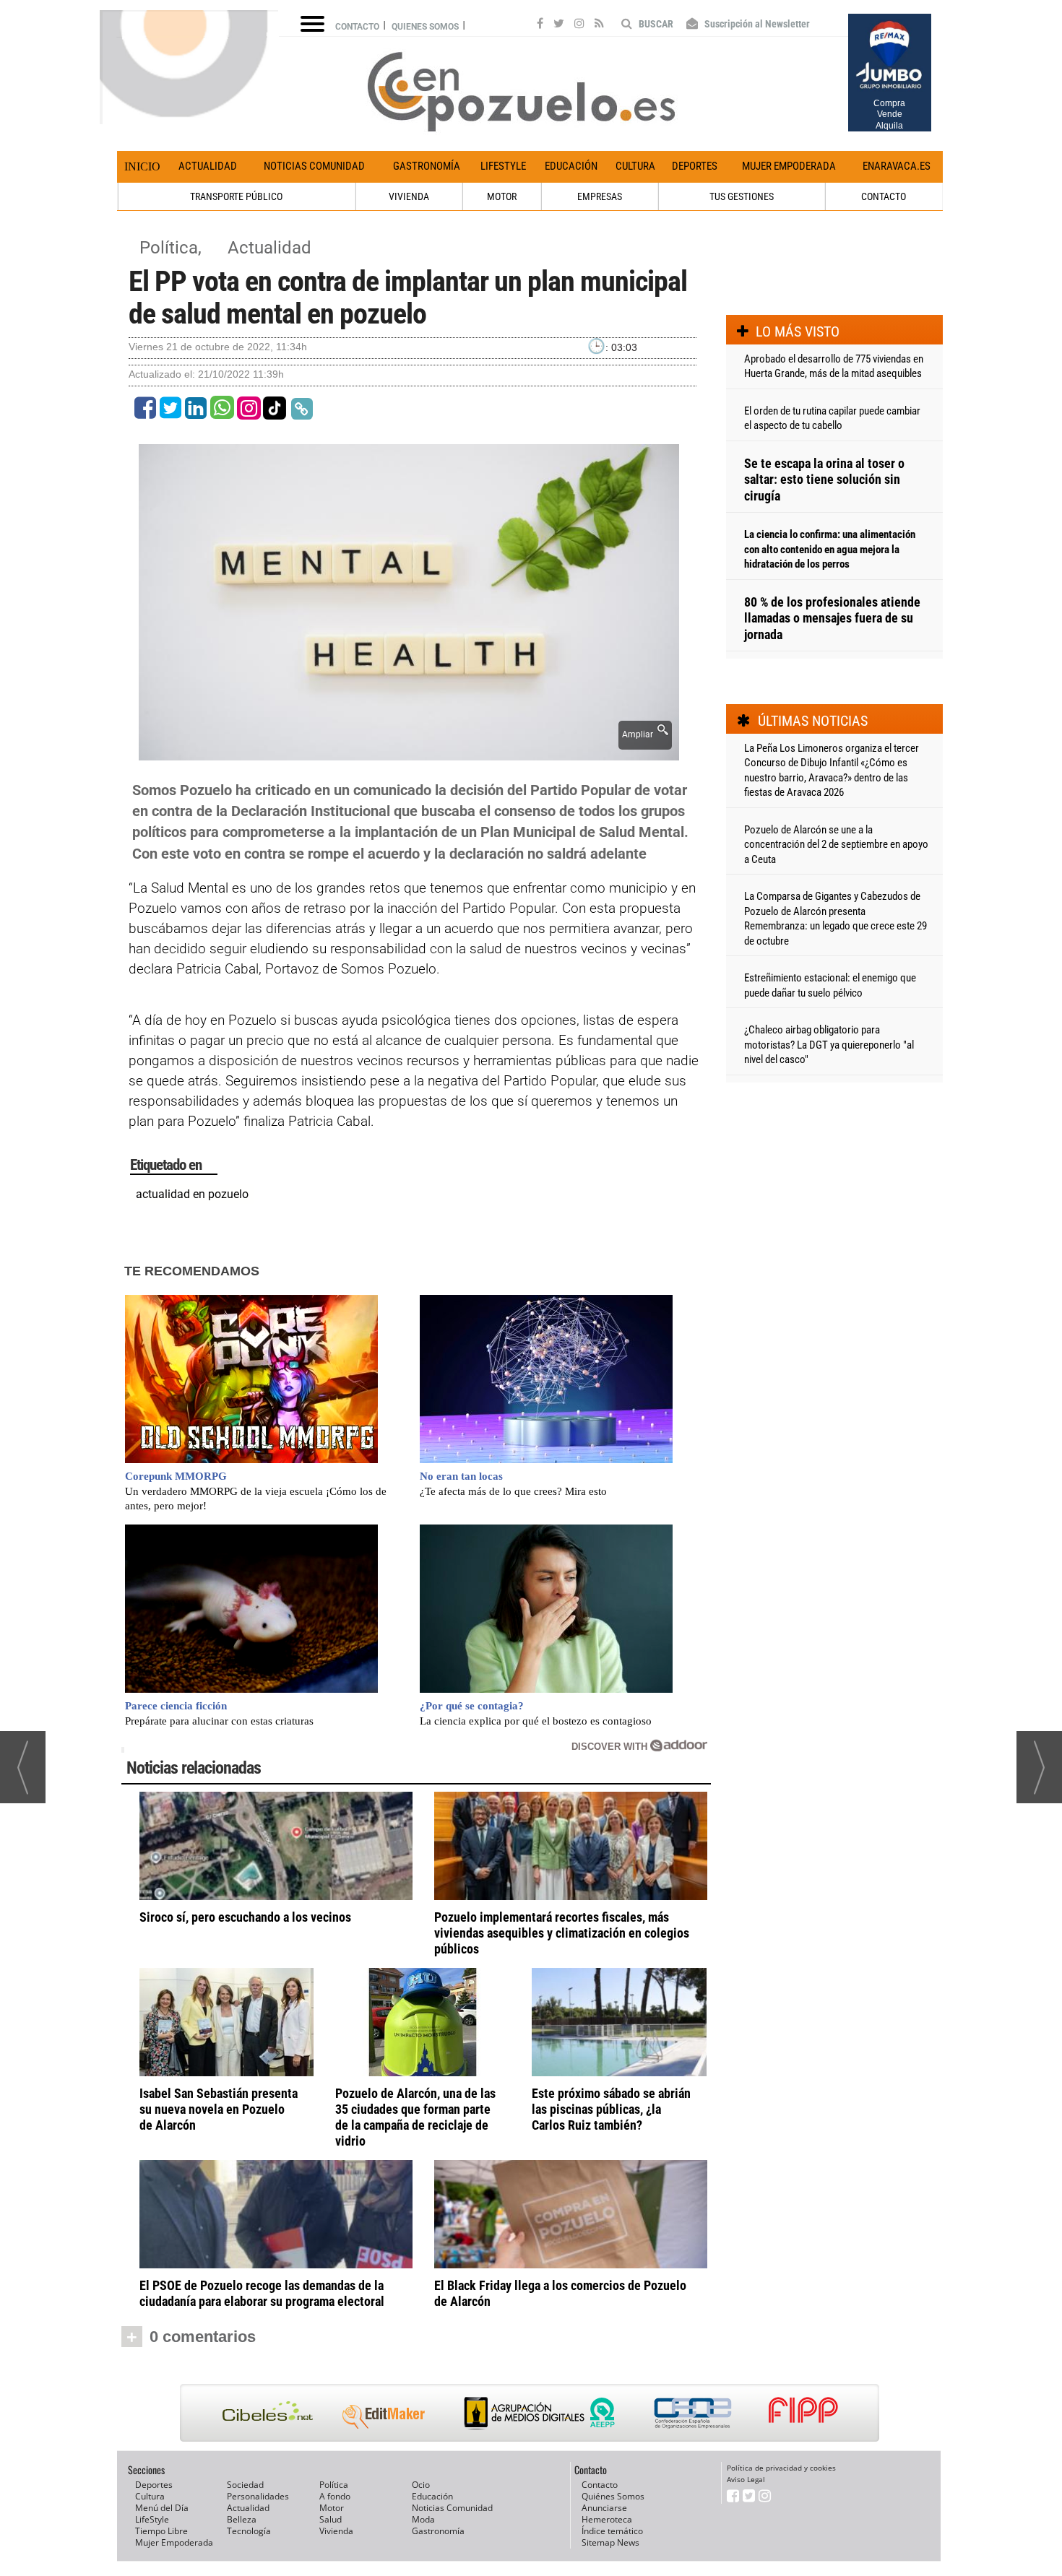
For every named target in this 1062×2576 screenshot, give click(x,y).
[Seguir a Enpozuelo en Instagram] (579, 25)
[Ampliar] (409, 752)
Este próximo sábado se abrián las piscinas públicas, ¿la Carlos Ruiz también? (611, 2109)
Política (334, 2485)
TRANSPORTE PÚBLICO (236, 196)
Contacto (357, 27)
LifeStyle (503, 166)
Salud (331, 2519)
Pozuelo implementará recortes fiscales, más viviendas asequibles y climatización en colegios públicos (562, 1933)
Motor (332, 2508)
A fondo (335, 2496)
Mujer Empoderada (789, 166)
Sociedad (245, 2485)
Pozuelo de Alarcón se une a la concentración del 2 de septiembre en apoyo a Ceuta (836, 845)
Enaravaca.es (897, 166)
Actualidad (208, 166)
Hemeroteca (607, 2519)
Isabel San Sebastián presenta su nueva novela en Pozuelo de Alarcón (219, 2109)
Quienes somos (425, 27)
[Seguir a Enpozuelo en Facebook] (540, 25)
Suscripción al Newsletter (756, 24)
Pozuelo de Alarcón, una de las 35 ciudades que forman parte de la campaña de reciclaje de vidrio (415, 2117)
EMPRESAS (600, 196)
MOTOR (502, 196)
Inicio (142, 166)
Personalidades (258, 2496)
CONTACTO (884, 196)
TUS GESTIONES (742, 196)
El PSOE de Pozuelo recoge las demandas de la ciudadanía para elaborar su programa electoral (262, 2293)
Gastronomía (427, 166)
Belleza (242, 2519)
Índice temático (612, 2531)
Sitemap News (610, 2542)
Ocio (421, 2485)
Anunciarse (604, 2508)
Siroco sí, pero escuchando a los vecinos (245, 1917)
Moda (423, 2519)
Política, (173, 248)
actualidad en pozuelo (192, 1194)
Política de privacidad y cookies (781, 2468)
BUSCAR (655, 24)
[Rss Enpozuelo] (599, 25)
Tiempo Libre (161, 2531)
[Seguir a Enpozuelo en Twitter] (559, 25)
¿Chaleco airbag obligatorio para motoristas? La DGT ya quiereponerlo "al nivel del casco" (829, 1045)
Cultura (635, 166)
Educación (571, 166)
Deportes (695, 166)
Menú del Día (162, 2508)
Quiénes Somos (613, 2496)
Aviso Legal (746, 2479)
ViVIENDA (409, 196)
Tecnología (249, 2531)
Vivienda (336, 2531)
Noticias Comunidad (314, 166)
